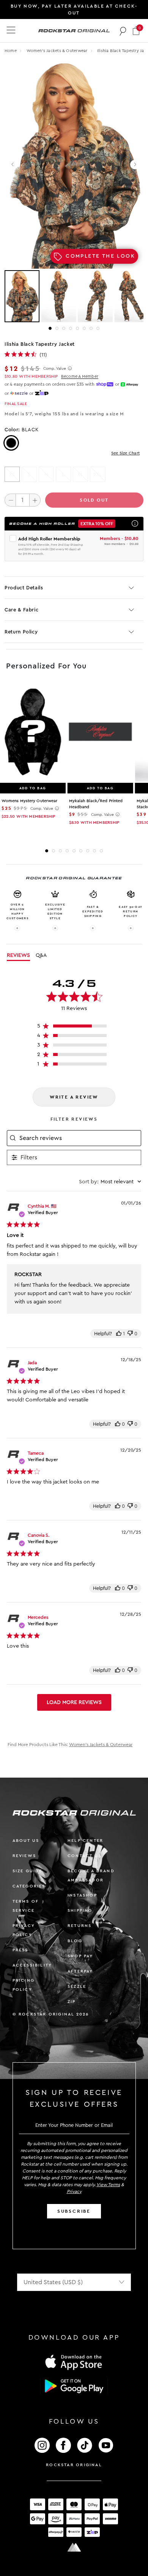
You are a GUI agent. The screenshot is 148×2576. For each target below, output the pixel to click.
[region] (74, 1028)
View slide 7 (91, 328)
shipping (80, 1910)
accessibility (32, 1965)
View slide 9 (101, 851)
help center (85, 1841)
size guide (28, 1871)
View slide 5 (77, 328)
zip (72, 2002)
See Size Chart (125, 453)
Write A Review (74, 1097)
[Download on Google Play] (74, 2386)
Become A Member (80, 376)
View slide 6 (84, 328)
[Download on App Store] (74, 2362)
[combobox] (110, 1182)
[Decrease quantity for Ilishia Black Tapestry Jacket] (10, 500)
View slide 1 (50, 328)
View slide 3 (64, 328)
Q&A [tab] (41, 955)
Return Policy (21, 632)
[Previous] (13, 164)
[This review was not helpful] (130, 1334)
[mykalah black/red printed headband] (100, 732)
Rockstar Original (74, 2465)
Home (11, 51)
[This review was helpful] (119, 1334)
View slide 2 (57, 328)
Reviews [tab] (18, 955)
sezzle (77, 1986)
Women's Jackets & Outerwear (58, 51)
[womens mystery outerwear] (33, 732)
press (20, 1950)
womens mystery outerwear (29, 801)
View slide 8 (98, 328)
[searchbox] (79, 1138)
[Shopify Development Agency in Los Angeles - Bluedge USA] (74, 2547)
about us (26, 1841)
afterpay (80, 1971)
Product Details (24, 588)
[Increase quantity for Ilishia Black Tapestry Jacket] (35, 500)
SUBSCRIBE (74, 2211)
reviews (24, 1856)
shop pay (80, 1956)
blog (75, 1941)
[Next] (135, 164)
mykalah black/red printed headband (96, 804)
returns (80, 1926)
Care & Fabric (21, 610)
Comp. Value (55, 369)
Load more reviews (74, 1702)
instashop (82, 1895)
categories (29, 1886)
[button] (136, 31)
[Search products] (123, 31)
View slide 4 (71, 328)
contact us (84, 1856)
